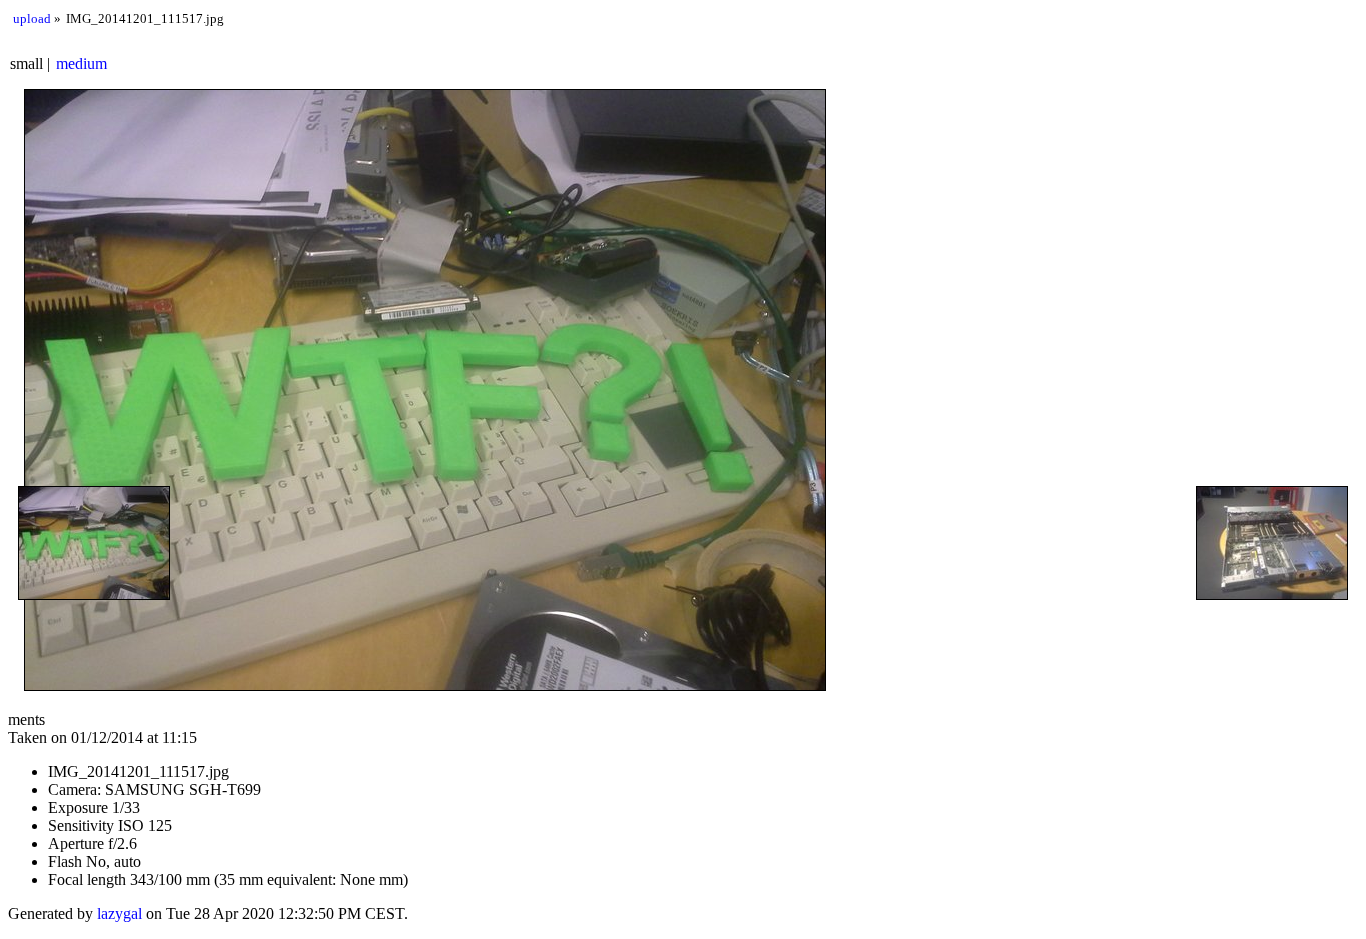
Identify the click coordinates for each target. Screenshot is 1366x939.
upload (32, 18)
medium (81, 63)
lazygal (119, 913)
